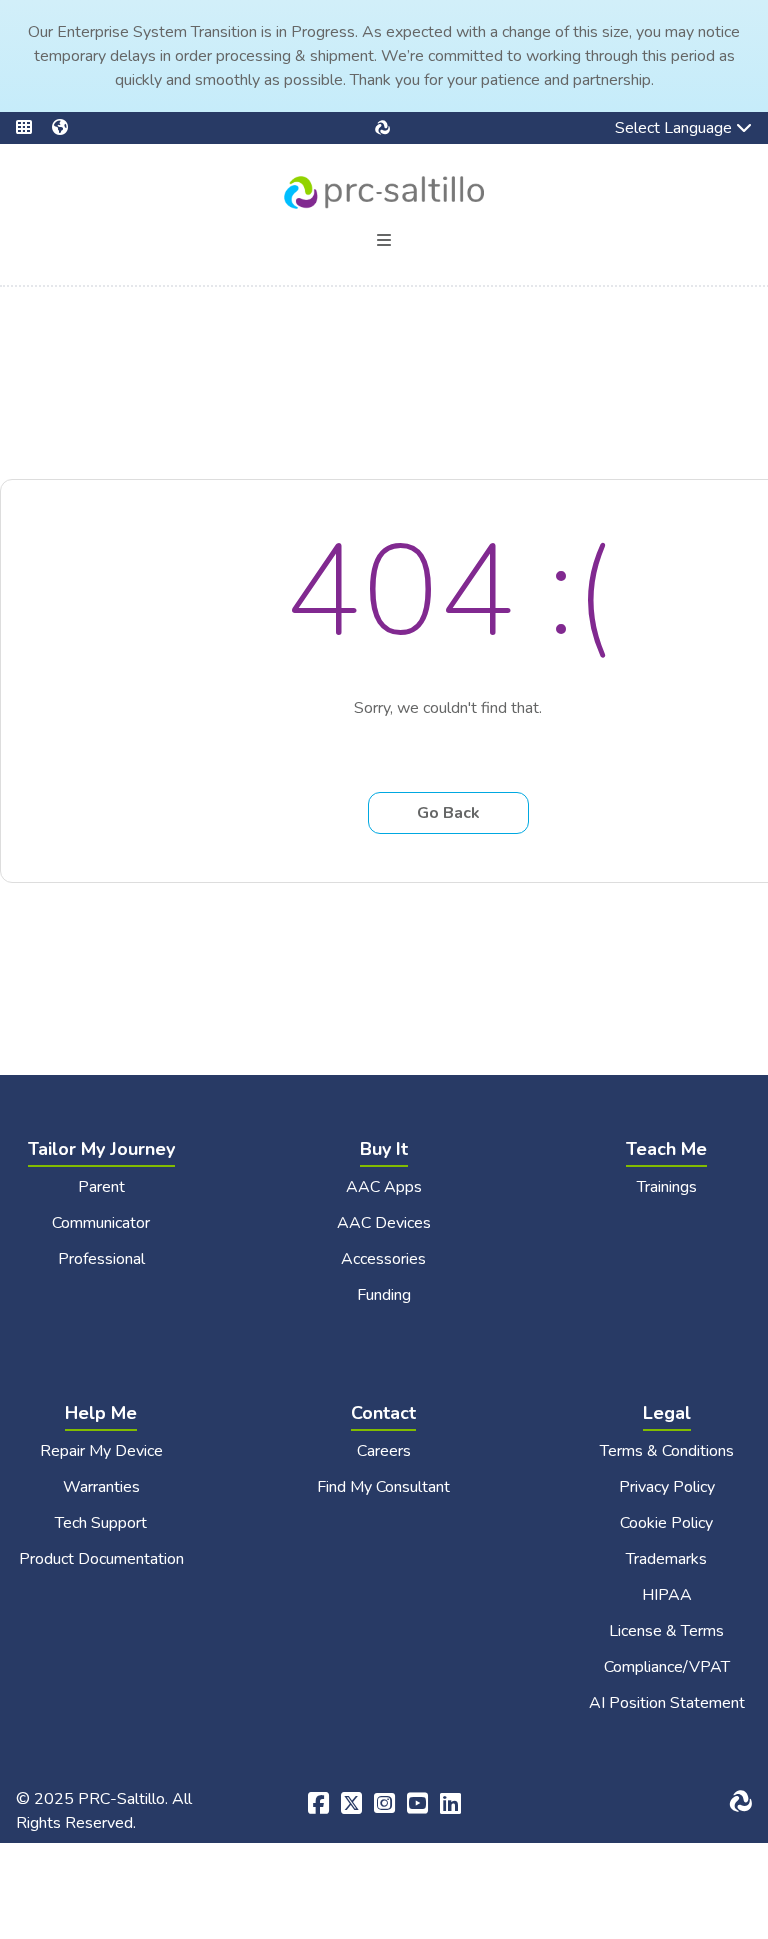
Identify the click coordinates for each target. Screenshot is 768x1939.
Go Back (448, 813)
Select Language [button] (659, 130)
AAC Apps (384, 1187)
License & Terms (666, 1631)
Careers (384, 1451)
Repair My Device (101, 1451)
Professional (101, 1259)
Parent (101, 1187)
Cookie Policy (666, 1523)
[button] (34, 128)
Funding (384, 1295)
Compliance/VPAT (667, 1667)
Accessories (383, 1259)
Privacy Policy (667, 1487)
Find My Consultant (383, 1487)
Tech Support (101, 1523)
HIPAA (667, 1595)
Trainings (667, 1187)
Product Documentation (101, 1559)
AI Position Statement (667, 1703)
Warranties (101, 1487)
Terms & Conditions (667, 1451)
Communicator (101, 1223)
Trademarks (666, 1559)
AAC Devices (384, 1223)
